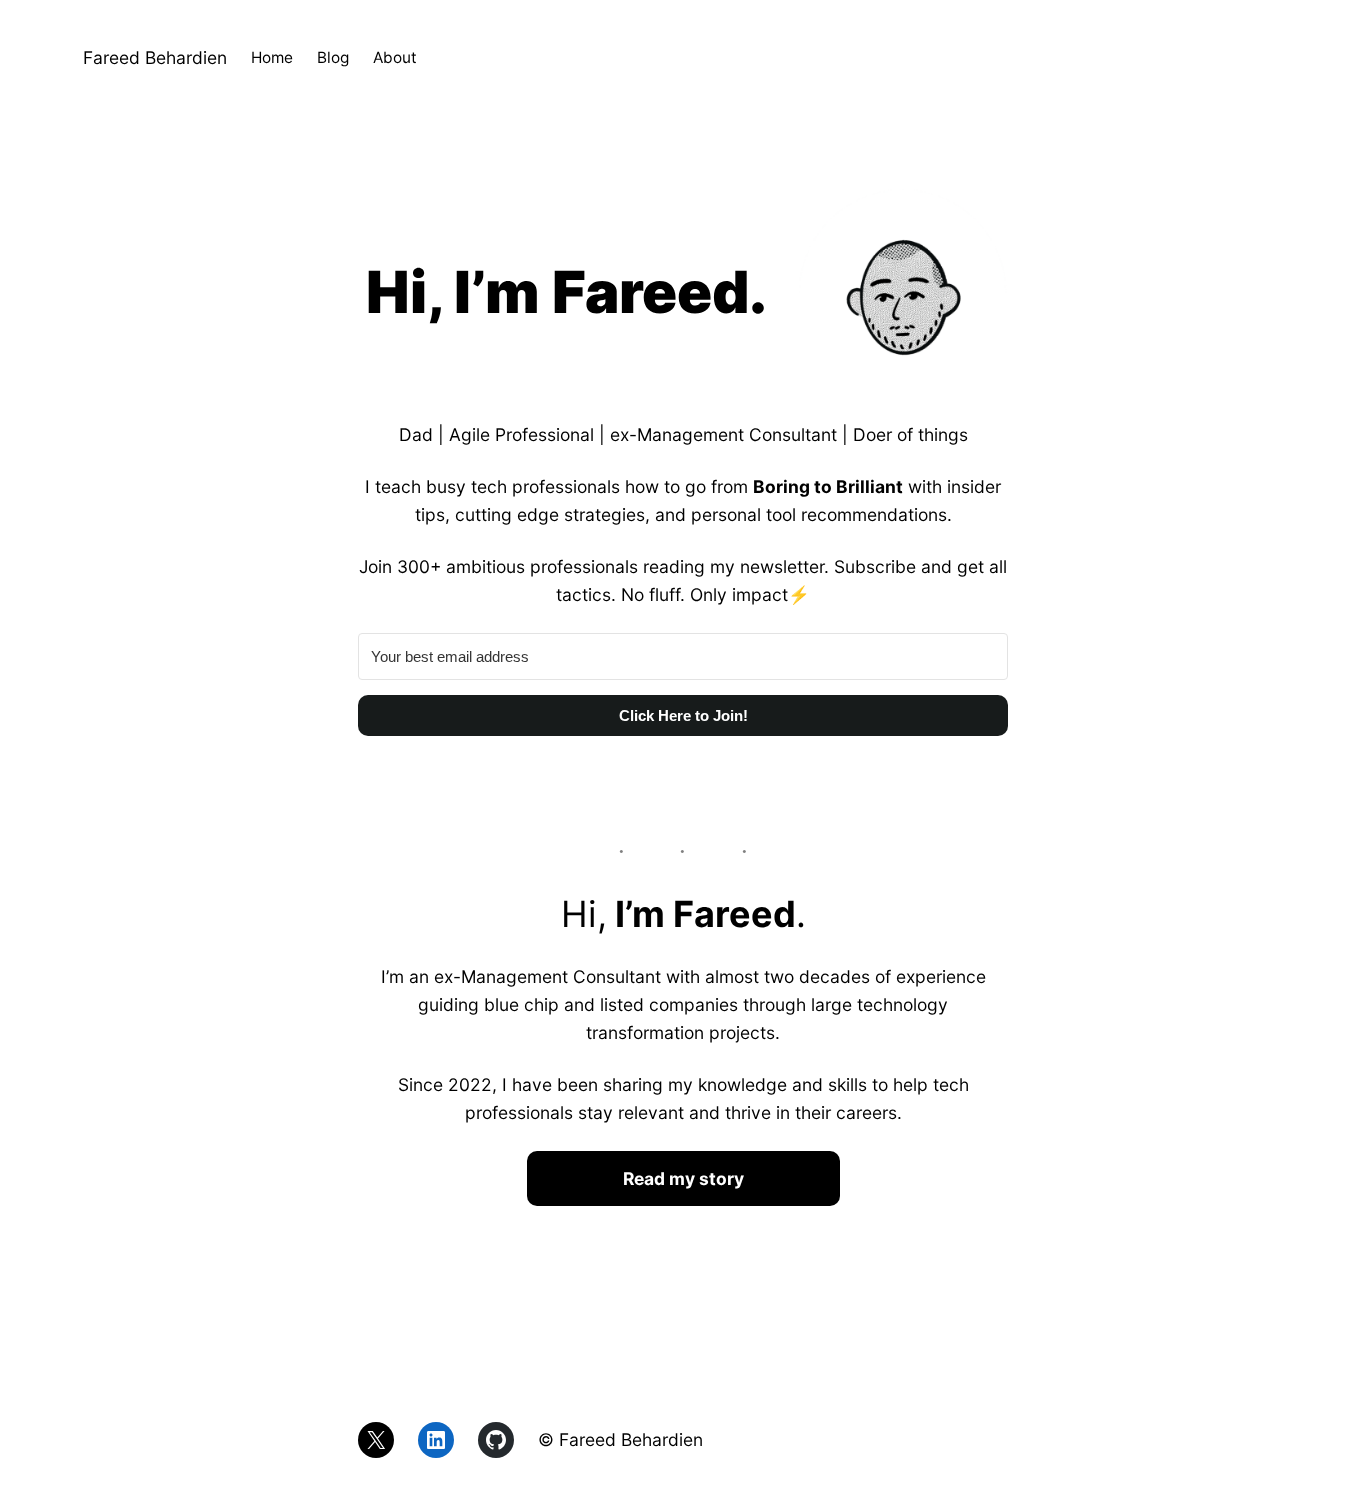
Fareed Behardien (155, 57)
